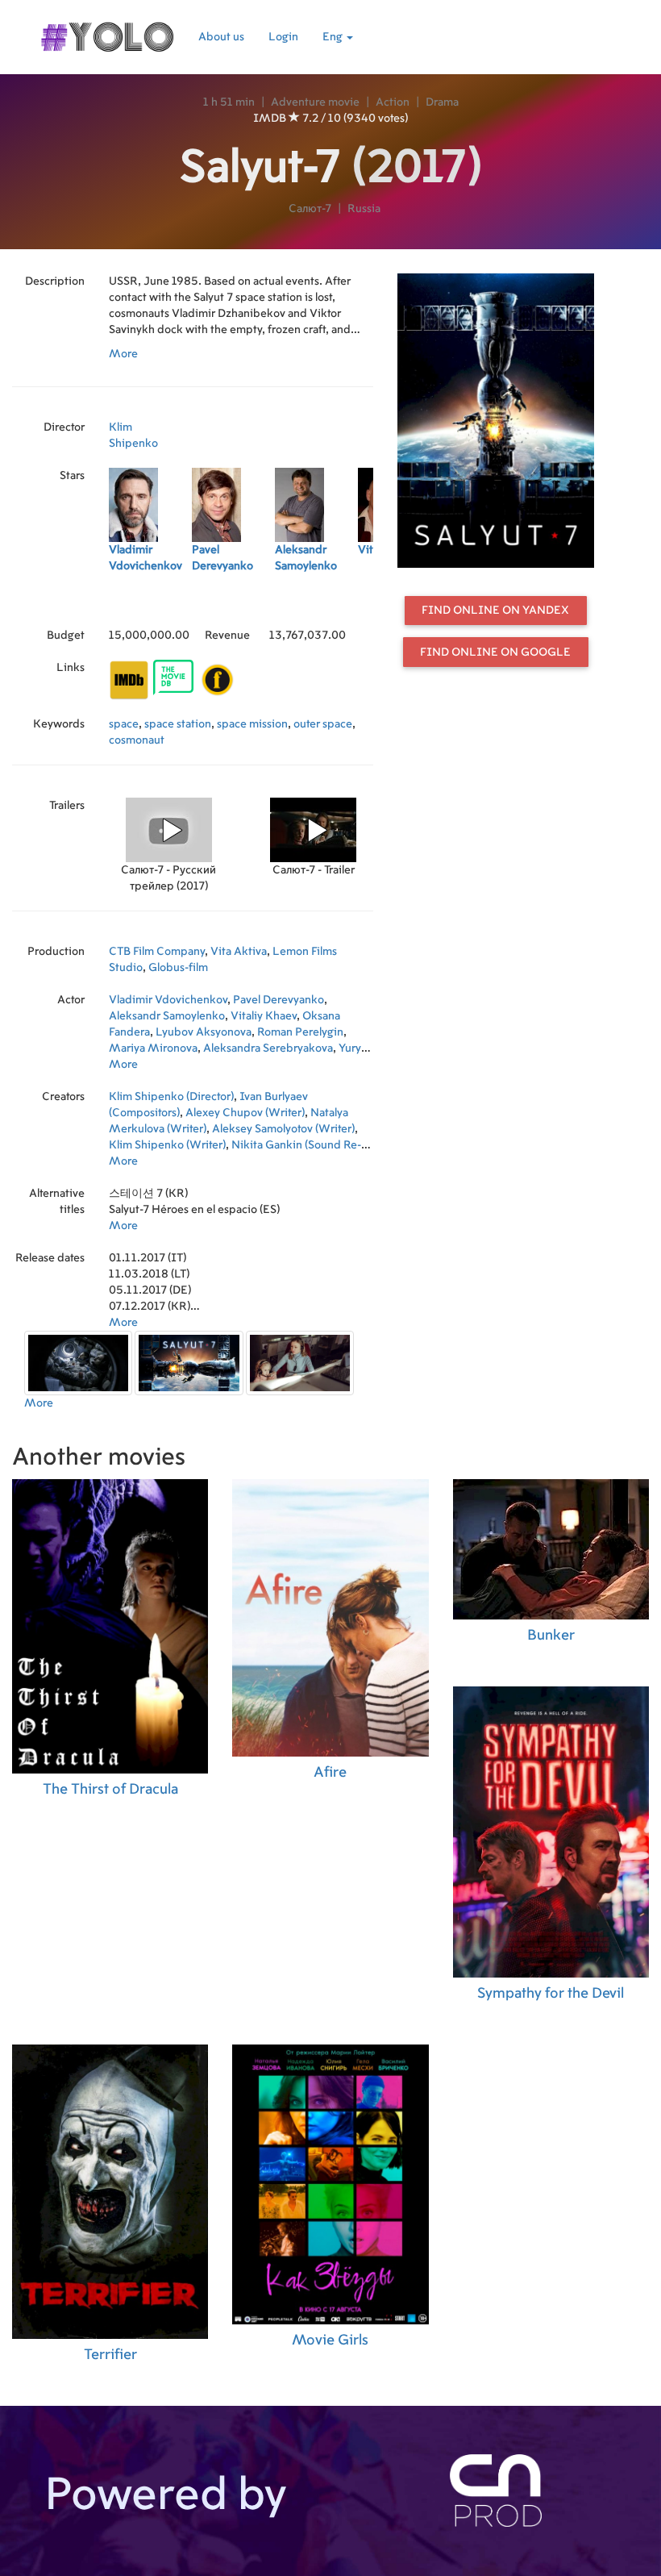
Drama (442, 102)
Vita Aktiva (239, 952)
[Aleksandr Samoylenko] (316, 603)
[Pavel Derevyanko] (233, 603)
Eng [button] (334, 37)
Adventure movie (315, 102)
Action (393, 102)
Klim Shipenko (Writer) (167, 1145)
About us (221, 37)
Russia (364, 209)
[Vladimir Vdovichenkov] (150, 603)
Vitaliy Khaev (264, 1016)
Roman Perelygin (300, 1032)
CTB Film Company (157, 952)
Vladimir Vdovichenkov (168, 1000)
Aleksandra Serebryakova (268, 1048)
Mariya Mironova (153, 1048)
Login (283, 37)
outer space (323, 724)
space (124, 724)
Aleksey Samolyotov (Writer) (283, 1129)
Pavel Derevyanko (279, 1000)
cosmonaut (137, 740)
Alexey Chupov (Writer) (245, 1113)
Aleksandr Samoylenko (167, 1016)
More (123, 354)
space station (178, 724)
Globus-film (178, 968)
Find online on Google (495, 652)
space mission (252, 724)
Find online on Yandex (495, 611)
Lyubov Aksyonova (204, 1032)
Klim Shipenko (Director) (171, 1097)
